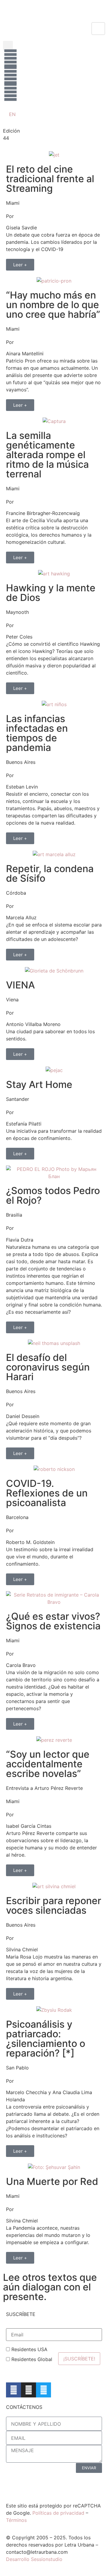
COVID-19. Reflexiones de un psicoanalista (47, 1493)
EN (12, 114)
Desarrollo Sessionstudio (34, 2559)
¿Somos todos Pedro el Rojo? (53, 1195)
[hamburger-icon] (98, 29)
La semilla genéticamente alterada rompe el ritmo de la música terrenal (47, 455)
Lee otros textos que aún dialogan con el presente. (50, 2287)
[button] (8, 46)
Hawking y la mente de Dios (51, 593)
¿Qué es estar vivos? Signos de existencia (53, 1621)
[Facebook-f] (13, 2390)
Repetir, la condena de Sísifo (50, 873)
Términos (16, 2520)
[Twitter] (43, 2390)
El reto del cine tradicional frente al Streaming (50, 179)
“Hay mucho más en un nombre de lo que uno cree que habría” (53, 305)
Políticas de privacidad (58, 2513)
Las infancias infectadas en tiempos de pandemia (37, 733)
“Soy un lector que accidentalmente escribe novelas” (48, 1764)
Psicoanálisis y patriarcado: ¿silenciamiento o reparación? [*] (46, 2039)
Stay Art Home (39, 1084)
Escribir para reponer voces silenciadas (54, 1905)
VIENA (20, 985)
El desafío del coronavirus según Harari (48, 1367)
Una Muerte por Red (52, 2181)
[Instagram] (28, 2390)
